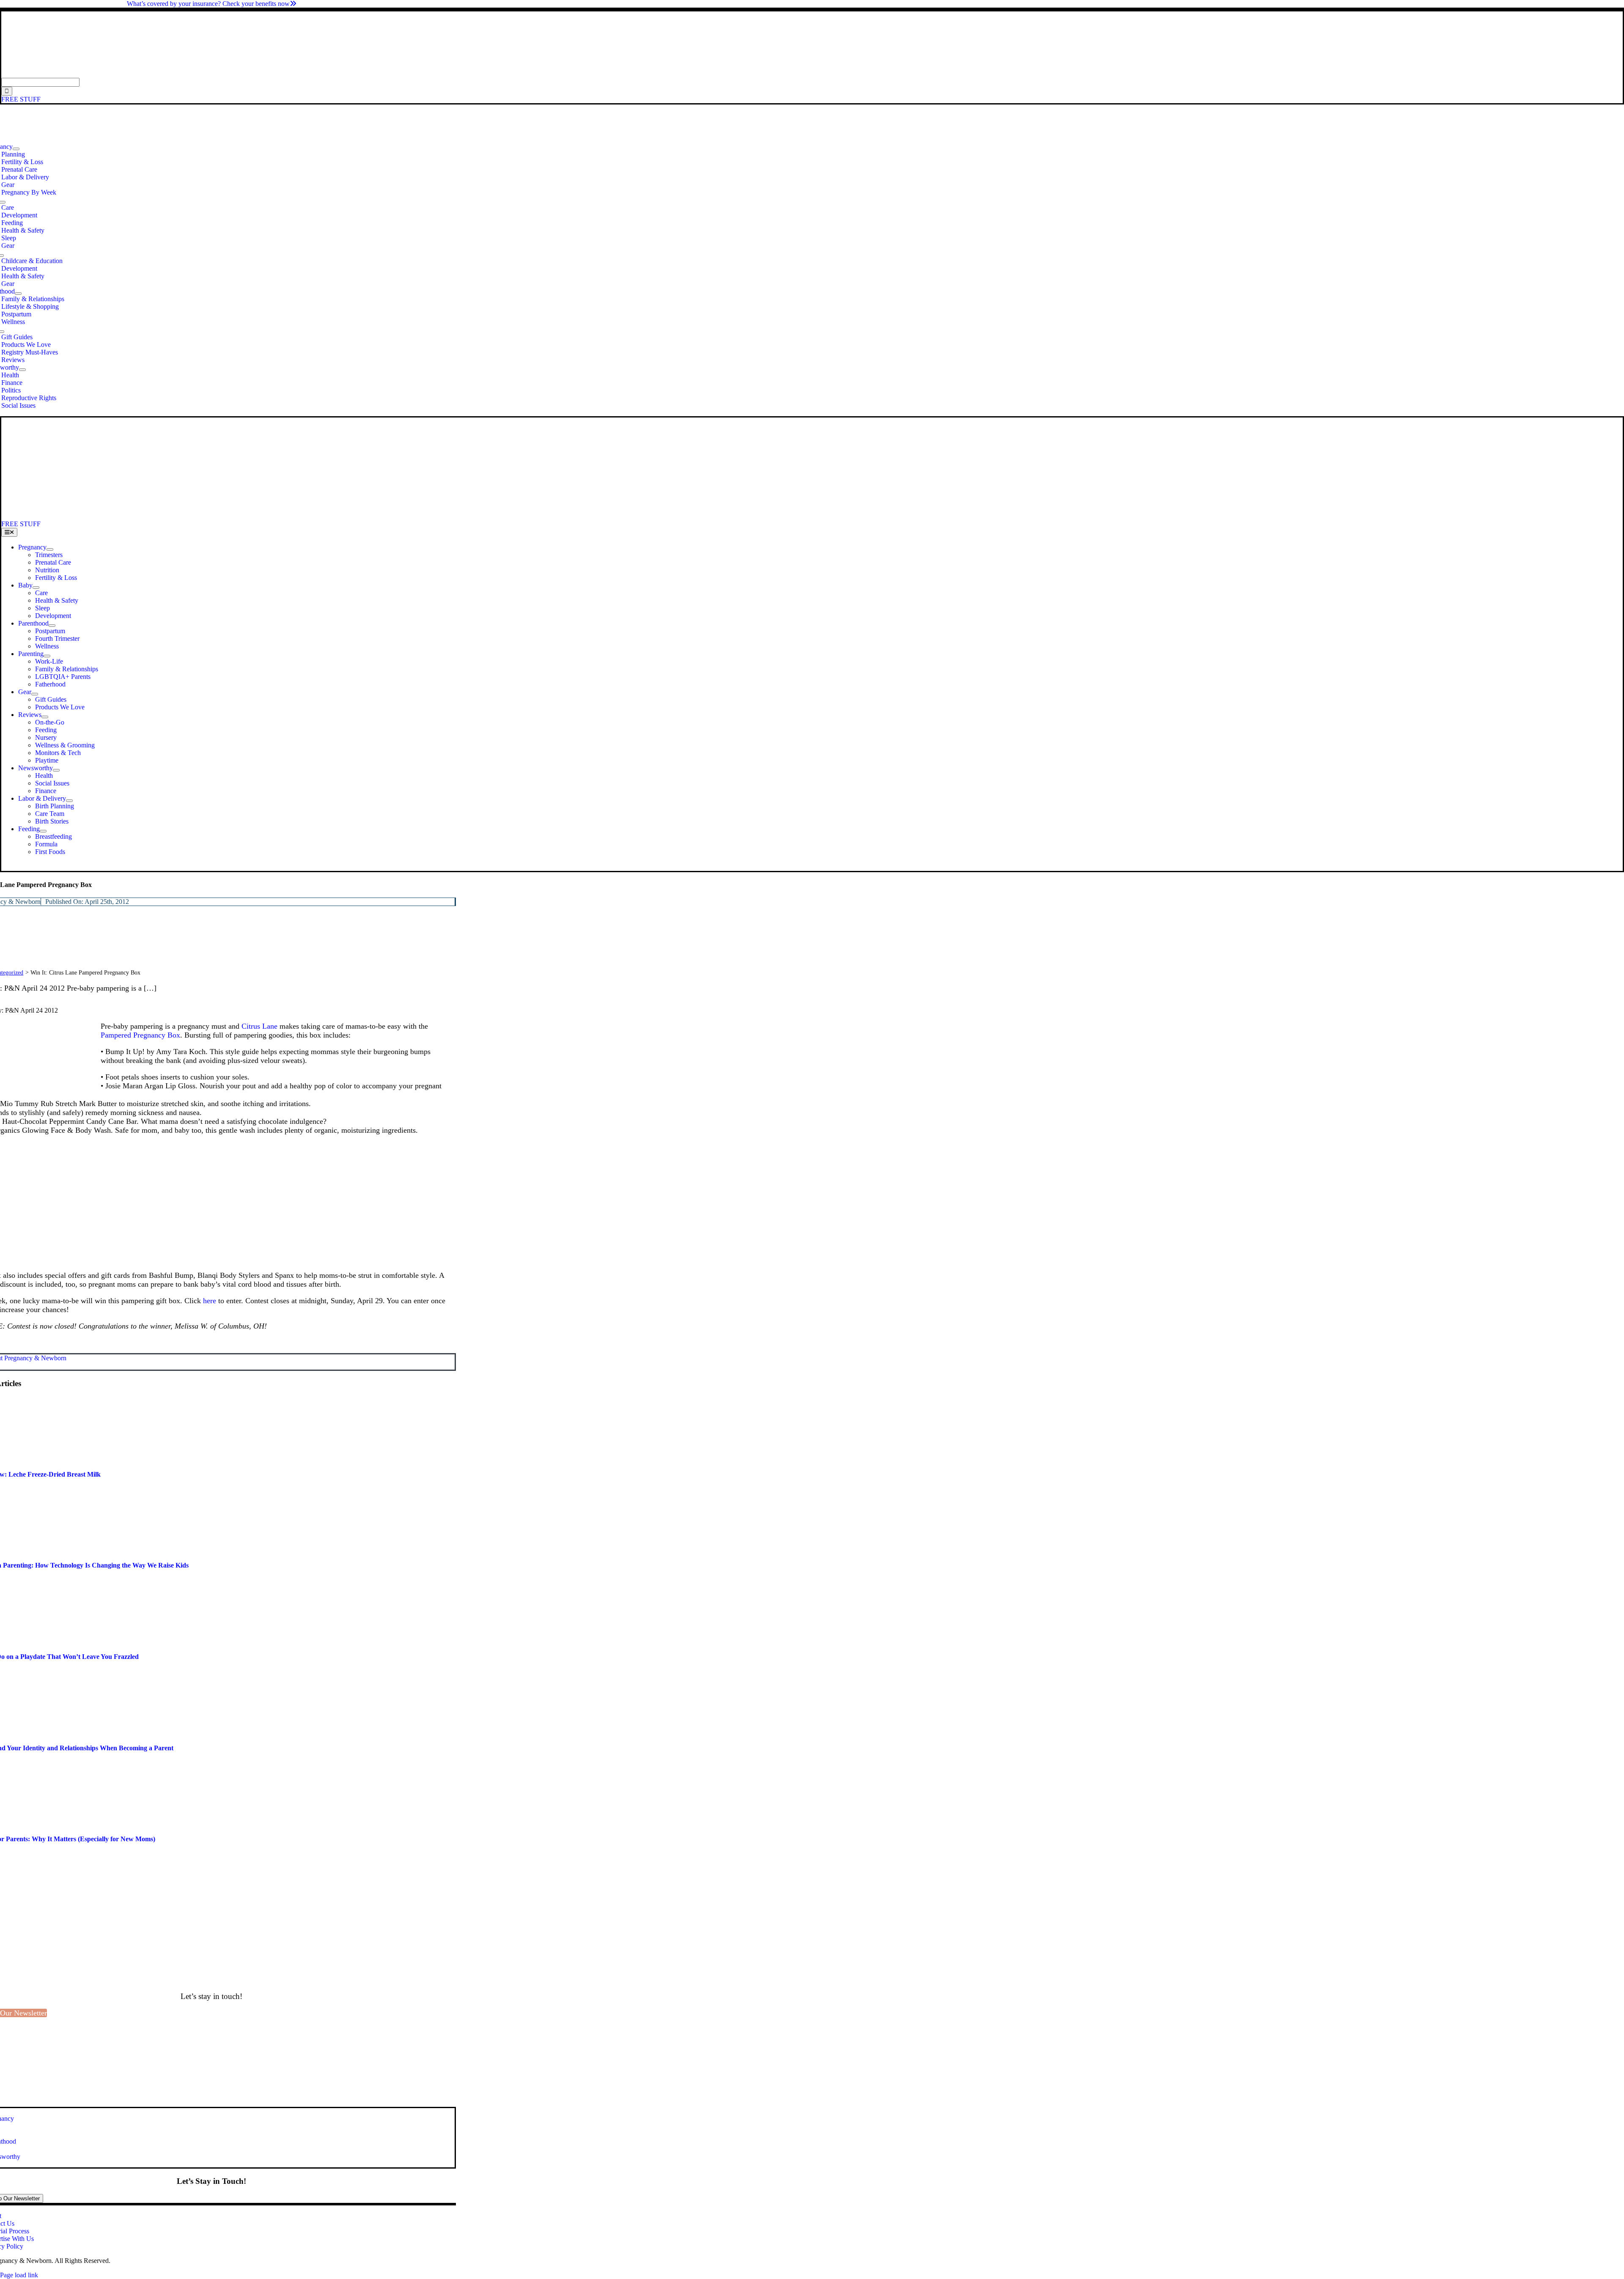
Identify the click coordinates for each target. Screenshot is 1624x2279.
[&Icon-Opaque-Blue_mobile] (236, 516)
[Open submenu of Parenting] (47, 656)
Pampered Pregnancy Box (140, 1035)
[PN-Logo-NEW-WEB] (812, 74)
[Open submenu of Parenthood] (18, 294)
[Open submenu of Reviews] (45, 717)
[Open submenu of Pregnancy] (16, 149)
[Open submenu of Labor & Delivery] (69, 801)
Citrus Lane (259, 1026)
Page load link (19, 2275)
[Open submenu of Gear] (35, 694)
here (211, 1301)
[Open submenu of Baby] (36, 588)
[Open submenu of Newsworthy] (22, 370)
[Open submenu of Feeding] (43, 831)
